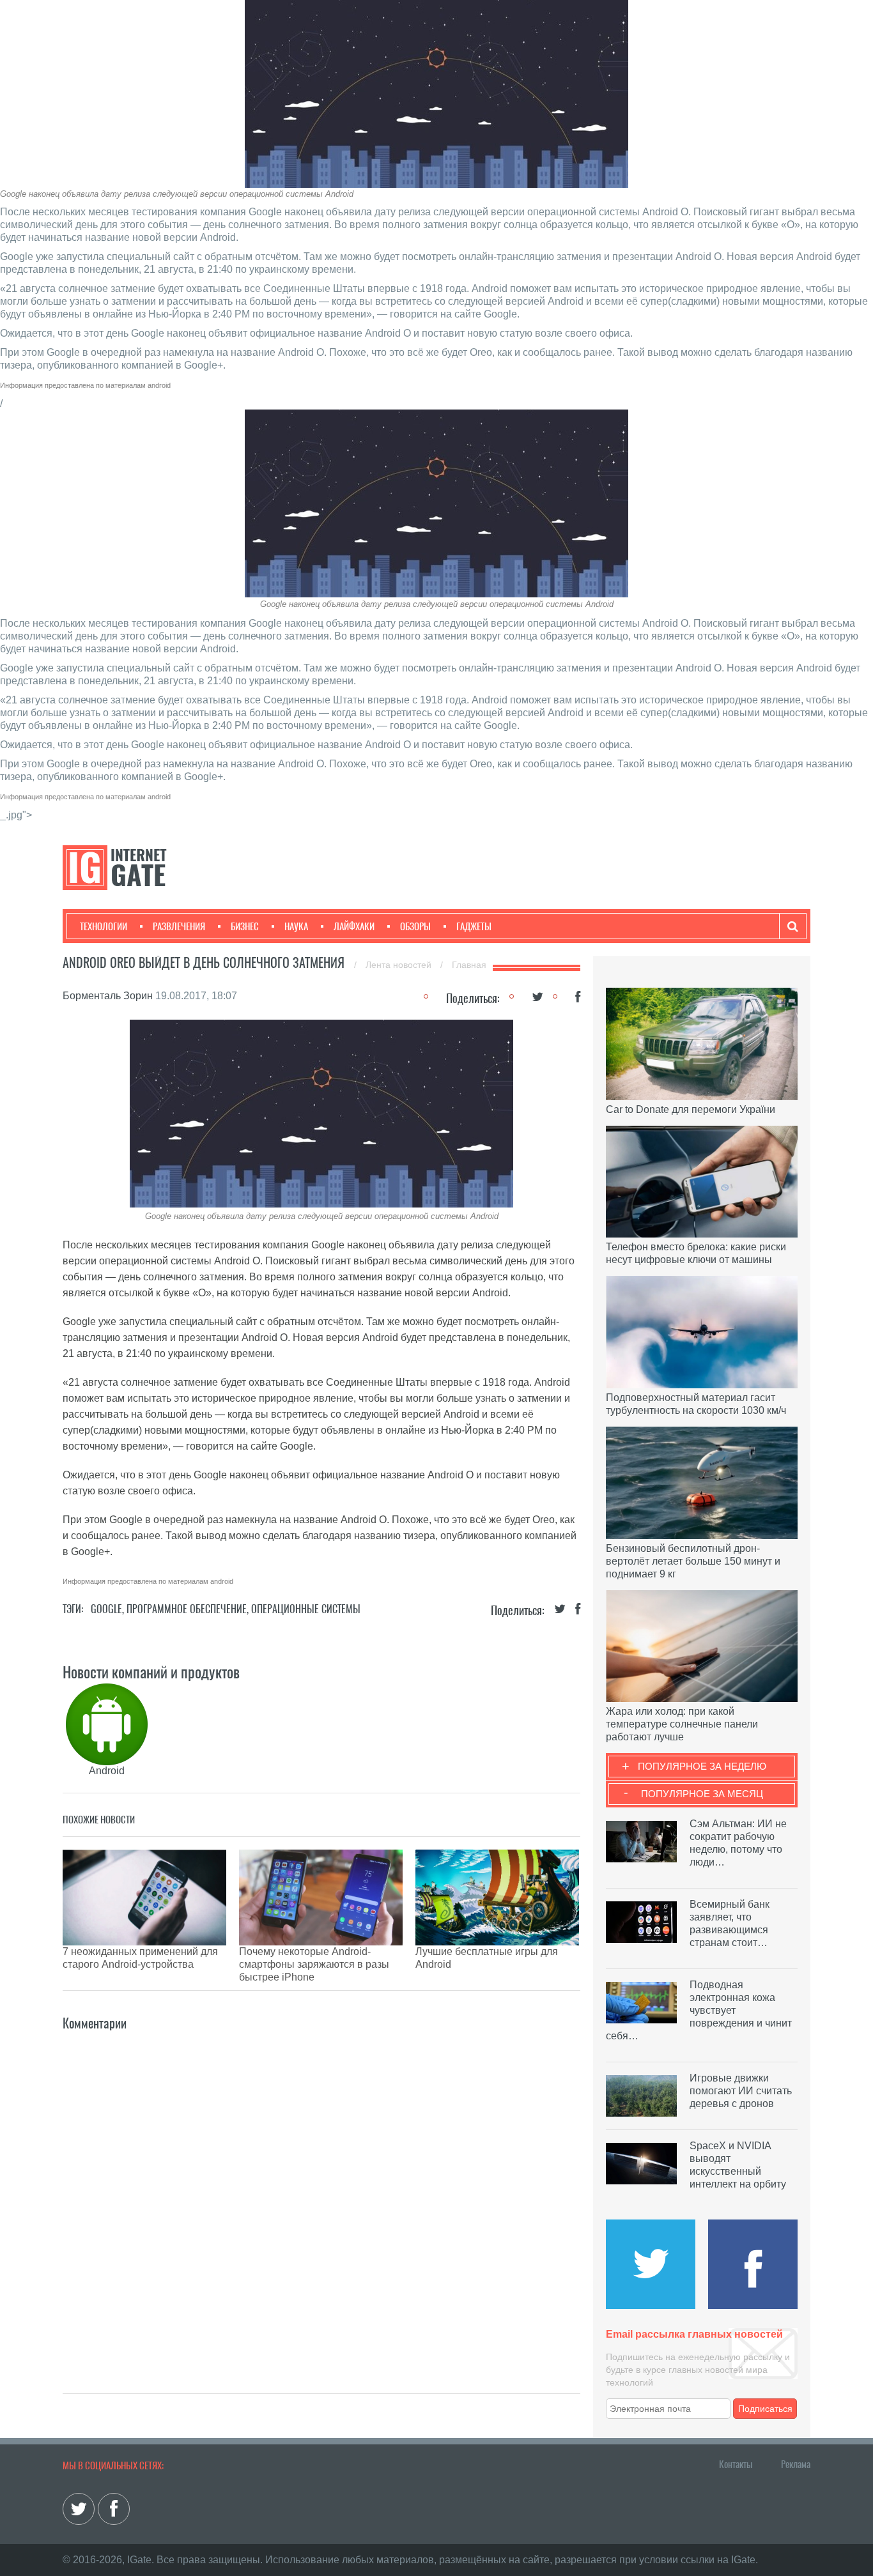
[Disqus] (321, 2193)
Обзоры (415, 926)
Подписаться (765, 2409)
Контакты (736, 2464)
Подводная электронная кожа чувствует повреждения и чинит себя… (699, 2010)
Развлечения (179, 926)
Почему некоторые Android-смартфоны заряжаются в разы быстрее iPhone (314, 1964)
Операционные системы (306, 1609)
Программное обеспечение (187, 1609)
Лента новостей (400, 965)
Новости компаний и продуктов (151, 1672)
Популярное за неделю (702, 1766)
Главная (469, 965)
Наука (296, 926)
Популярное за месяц (702, 1794)
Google (106, 1609)
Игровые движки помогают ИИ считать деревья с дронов (741, 2091)
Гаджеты (474, 926)
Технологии (104, 926)
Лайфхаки (354, 926)
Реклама (796, 2464)
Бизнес (245, 926)
